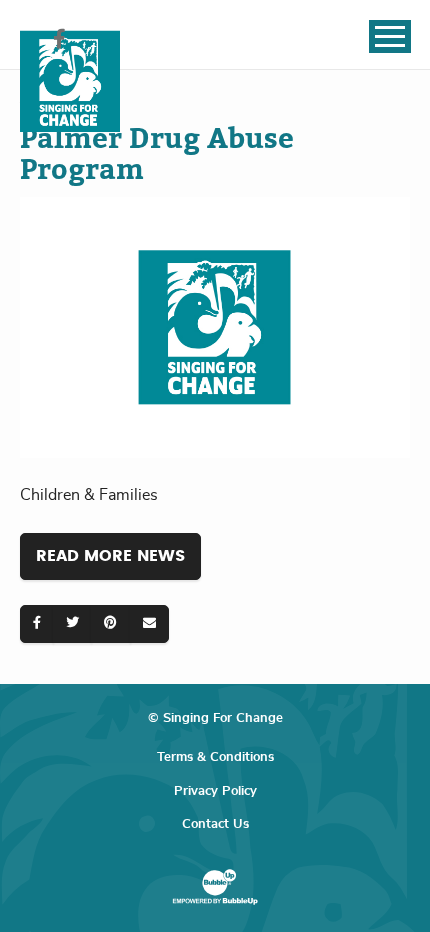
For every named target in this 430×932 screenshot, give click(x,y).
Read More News (110, 556)
